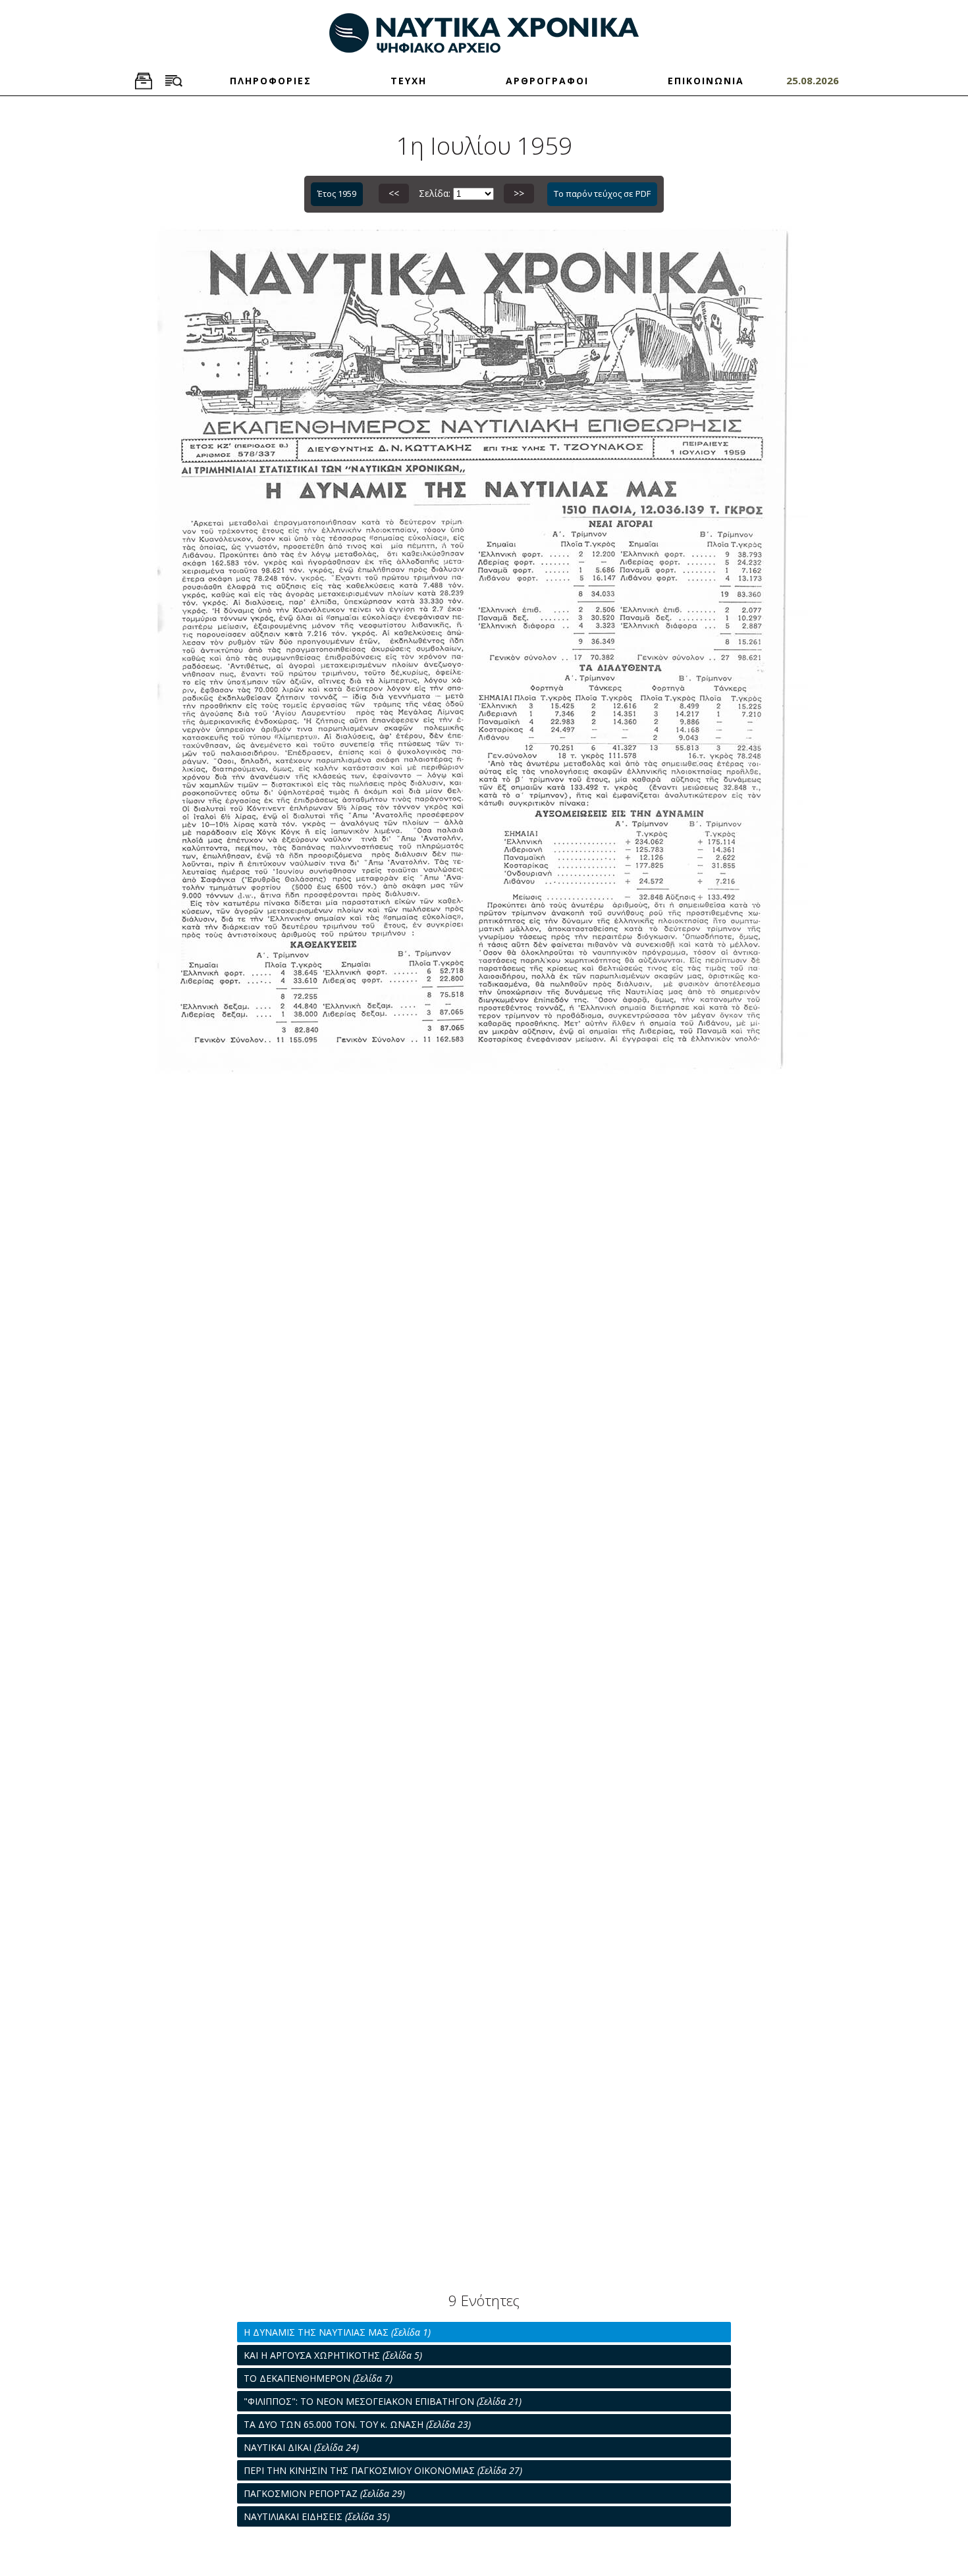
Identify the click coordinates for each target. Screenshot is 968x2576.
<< (394, 193)
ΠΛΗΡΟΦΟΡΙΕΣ (271, 81)
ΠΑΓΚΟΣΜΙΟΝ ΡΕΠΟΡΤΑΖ (324, 2493)
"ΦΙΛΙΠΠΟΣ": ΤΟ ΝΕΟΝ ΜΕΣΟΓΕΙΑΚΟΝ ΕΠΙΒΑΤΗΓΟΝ (383, 2401)
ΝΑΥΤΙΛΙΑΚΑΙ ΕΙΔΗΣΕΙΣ (317, 2516)
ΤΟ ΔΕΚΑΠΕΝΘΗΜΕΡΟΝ (318, 2378)
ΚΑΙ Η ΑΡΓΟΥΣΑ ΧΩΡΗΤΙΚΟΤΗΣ (333, 2355)
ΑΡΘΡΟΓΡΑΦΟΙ (547, 81)
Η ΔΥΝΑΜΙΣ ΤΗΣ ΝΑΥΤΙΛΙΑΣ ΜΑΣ (337, 2332)
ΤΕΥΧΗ (409, 81)
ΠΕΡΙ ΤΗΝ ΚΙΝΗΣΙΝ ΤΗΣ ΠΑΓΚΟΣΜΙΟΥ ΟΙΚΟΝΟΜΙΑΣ (383, 2470)
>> (519, 193)
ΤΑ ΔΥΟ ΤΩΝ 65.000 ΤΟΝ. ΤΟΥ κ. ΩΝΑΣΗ (357, 2424)
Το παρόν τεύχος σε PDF (602, 194)
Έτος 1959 (337, 194)
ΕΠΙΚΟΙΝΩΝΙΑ (706, 81)
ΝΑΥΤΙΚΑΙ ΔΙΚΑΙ (301, 2447)
